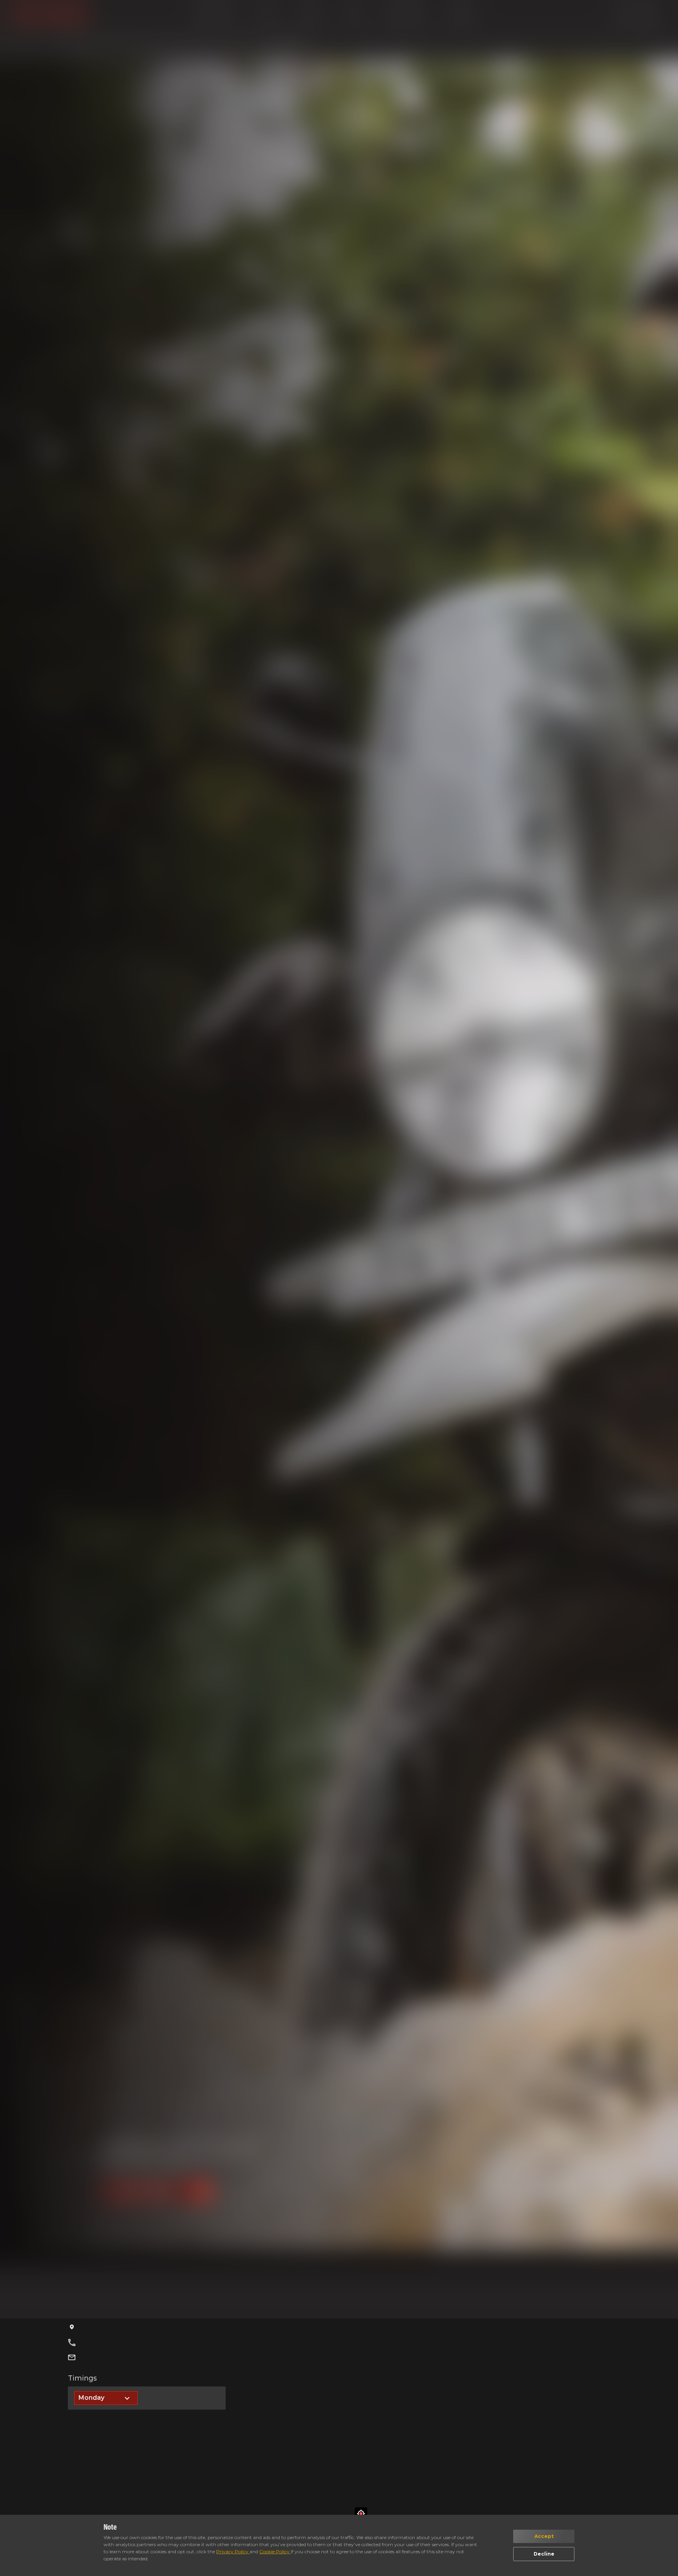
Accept (544, 2536)
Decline (544, 2554)
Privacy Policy (233, 2551)
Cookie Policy (275, 2551)
